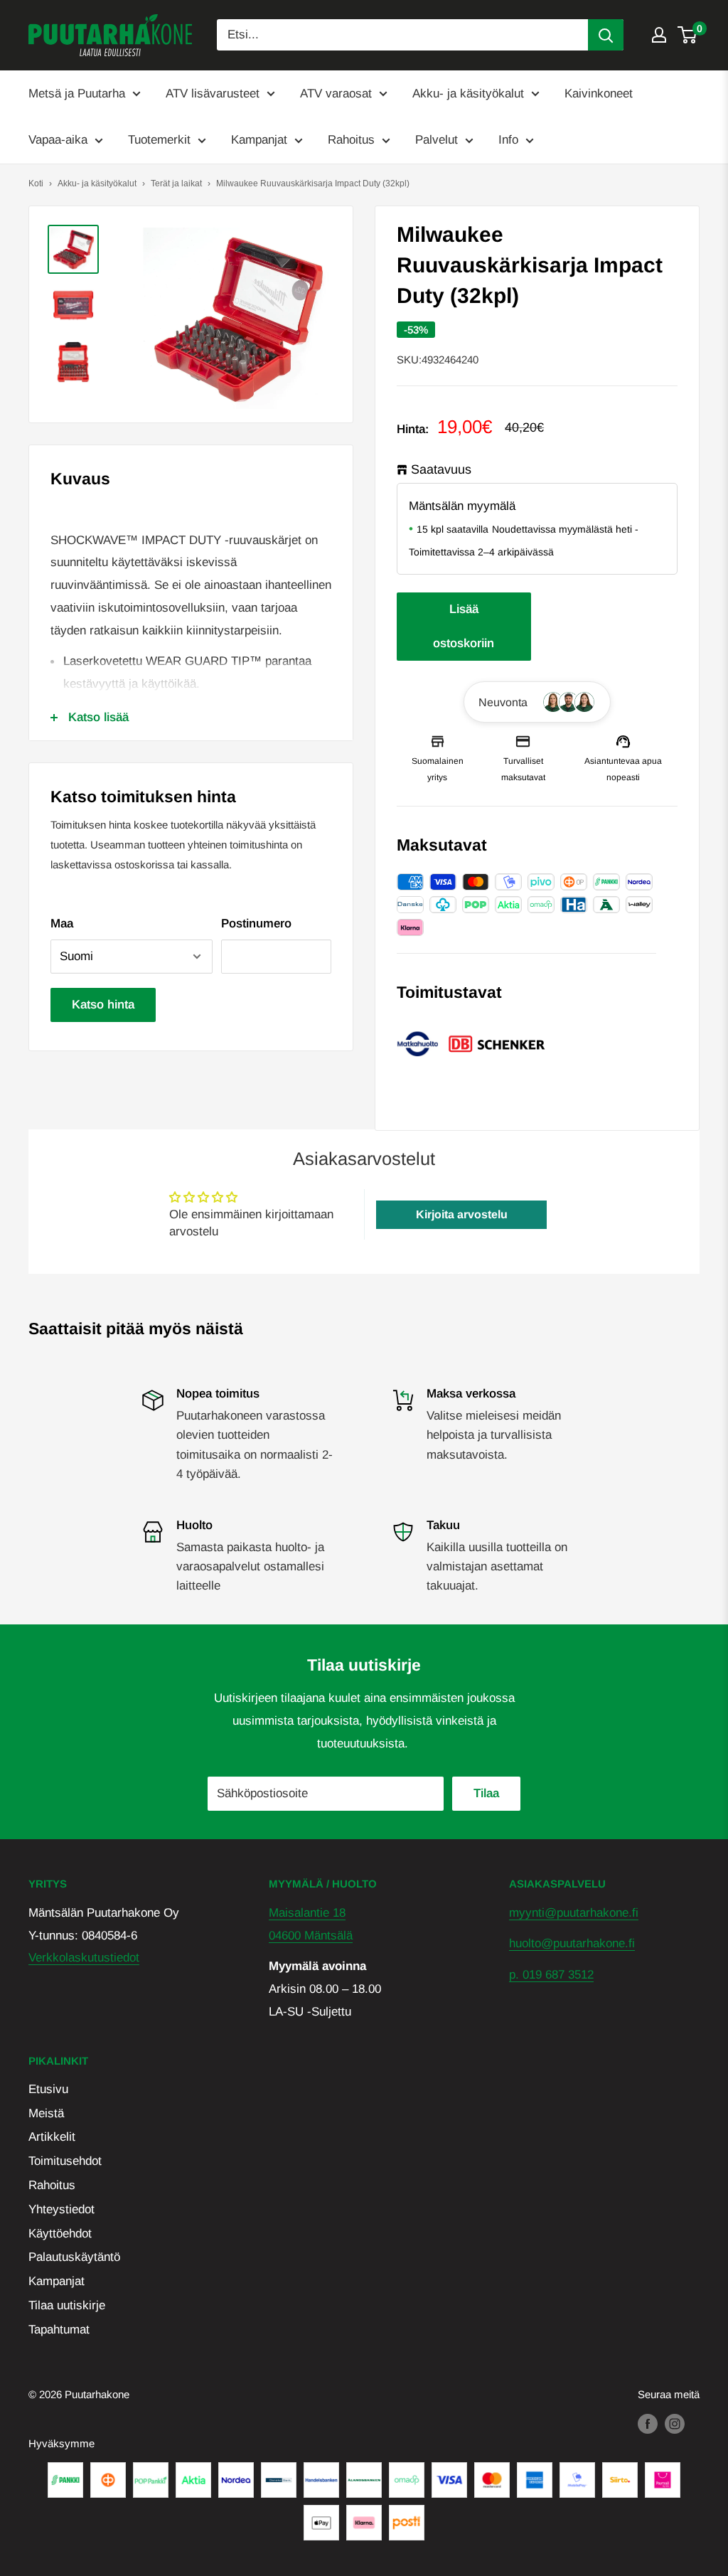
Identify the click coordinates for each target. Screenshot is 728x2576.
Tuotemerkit (159, 140)
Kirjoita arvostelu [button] (462, 1214)
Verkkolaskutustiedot (84, 1958)
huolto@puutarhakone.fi (572, 1943)
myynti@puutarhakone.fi (574, 1913)
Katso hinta (103, 1005)
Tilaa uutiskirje (67, 2305)
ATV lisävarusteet (213, 94)
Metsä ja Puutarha (77, 94)
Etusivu (48, 2089)
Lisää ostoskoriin (464, 626)
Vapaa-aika (58, 140)
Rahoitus (351, 140)
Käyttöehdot (60, 2234)
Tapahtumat (59, 2330)
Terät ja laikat (176, 183)
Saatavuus (441, 469)
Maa (62, 924)
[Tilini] (659, 35)
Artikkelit (52, 2137)
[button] (537, 702)
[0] (688, 35)
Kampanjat (259, 140)
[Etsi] (606, 35)
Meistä (46, 2113)
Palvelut (437, 140)
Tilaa (486, 1793)
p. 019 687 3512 (551, 1975)
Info (508, 140)
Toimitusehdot (65, 2161)
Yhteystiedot (61, 2209)
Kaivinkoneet (599, 94)
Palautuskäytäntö (74, 2257)
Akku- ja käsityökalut (468, 94)
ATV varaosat (336, 94)
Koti (36, 183)
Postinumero (256, 924)
